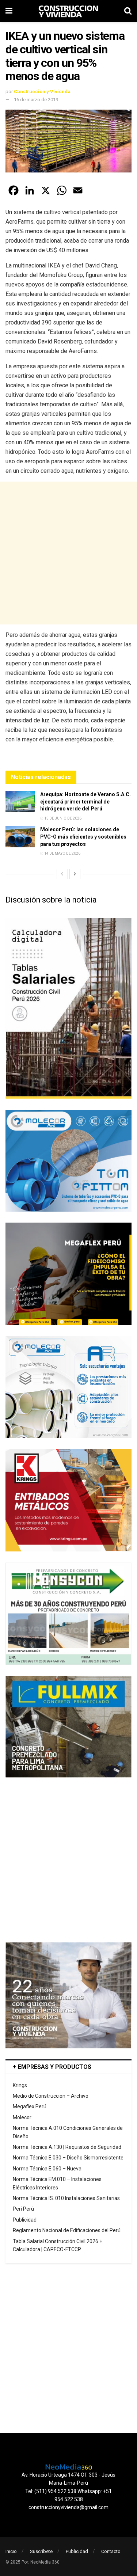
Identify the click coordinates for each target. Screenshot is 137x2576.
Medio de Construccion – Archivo (51, 2096)
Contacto (111, 2551)
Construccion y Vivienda (42, 92)
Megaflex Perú (30, 2106)
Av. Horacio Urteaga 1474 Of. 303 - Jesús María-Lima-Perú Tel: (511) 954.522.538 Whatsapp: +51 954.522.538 (68, 2487)
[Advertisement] (68, 553)
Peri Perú (23, 2209)
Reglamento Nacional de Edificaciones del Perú (67, 2230)
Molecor (22, 2117)
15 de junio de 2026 (62, 818)
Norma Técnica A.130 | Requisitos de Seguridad (67, 2147)
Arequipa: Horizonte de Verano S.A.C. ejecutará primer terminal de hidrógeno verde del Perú (85, 801)
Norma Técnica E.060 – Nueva (47, 2169)
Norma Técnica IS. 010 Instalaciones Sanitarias (66, 2198)
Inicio (11, 2551)
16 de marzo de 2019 (36, 100)
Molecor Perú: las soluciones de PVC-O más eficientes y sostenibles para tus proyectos (83, 837)
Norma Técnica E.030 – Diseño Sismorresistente (68, 2158)
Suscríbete (41, 2551)
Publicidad (25, 2220)
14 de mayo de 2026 (62, 853)
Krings (20, 2085)
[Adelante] (75, 874)
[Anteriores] (62, 874)
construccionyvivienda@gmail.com (68, 2507)
